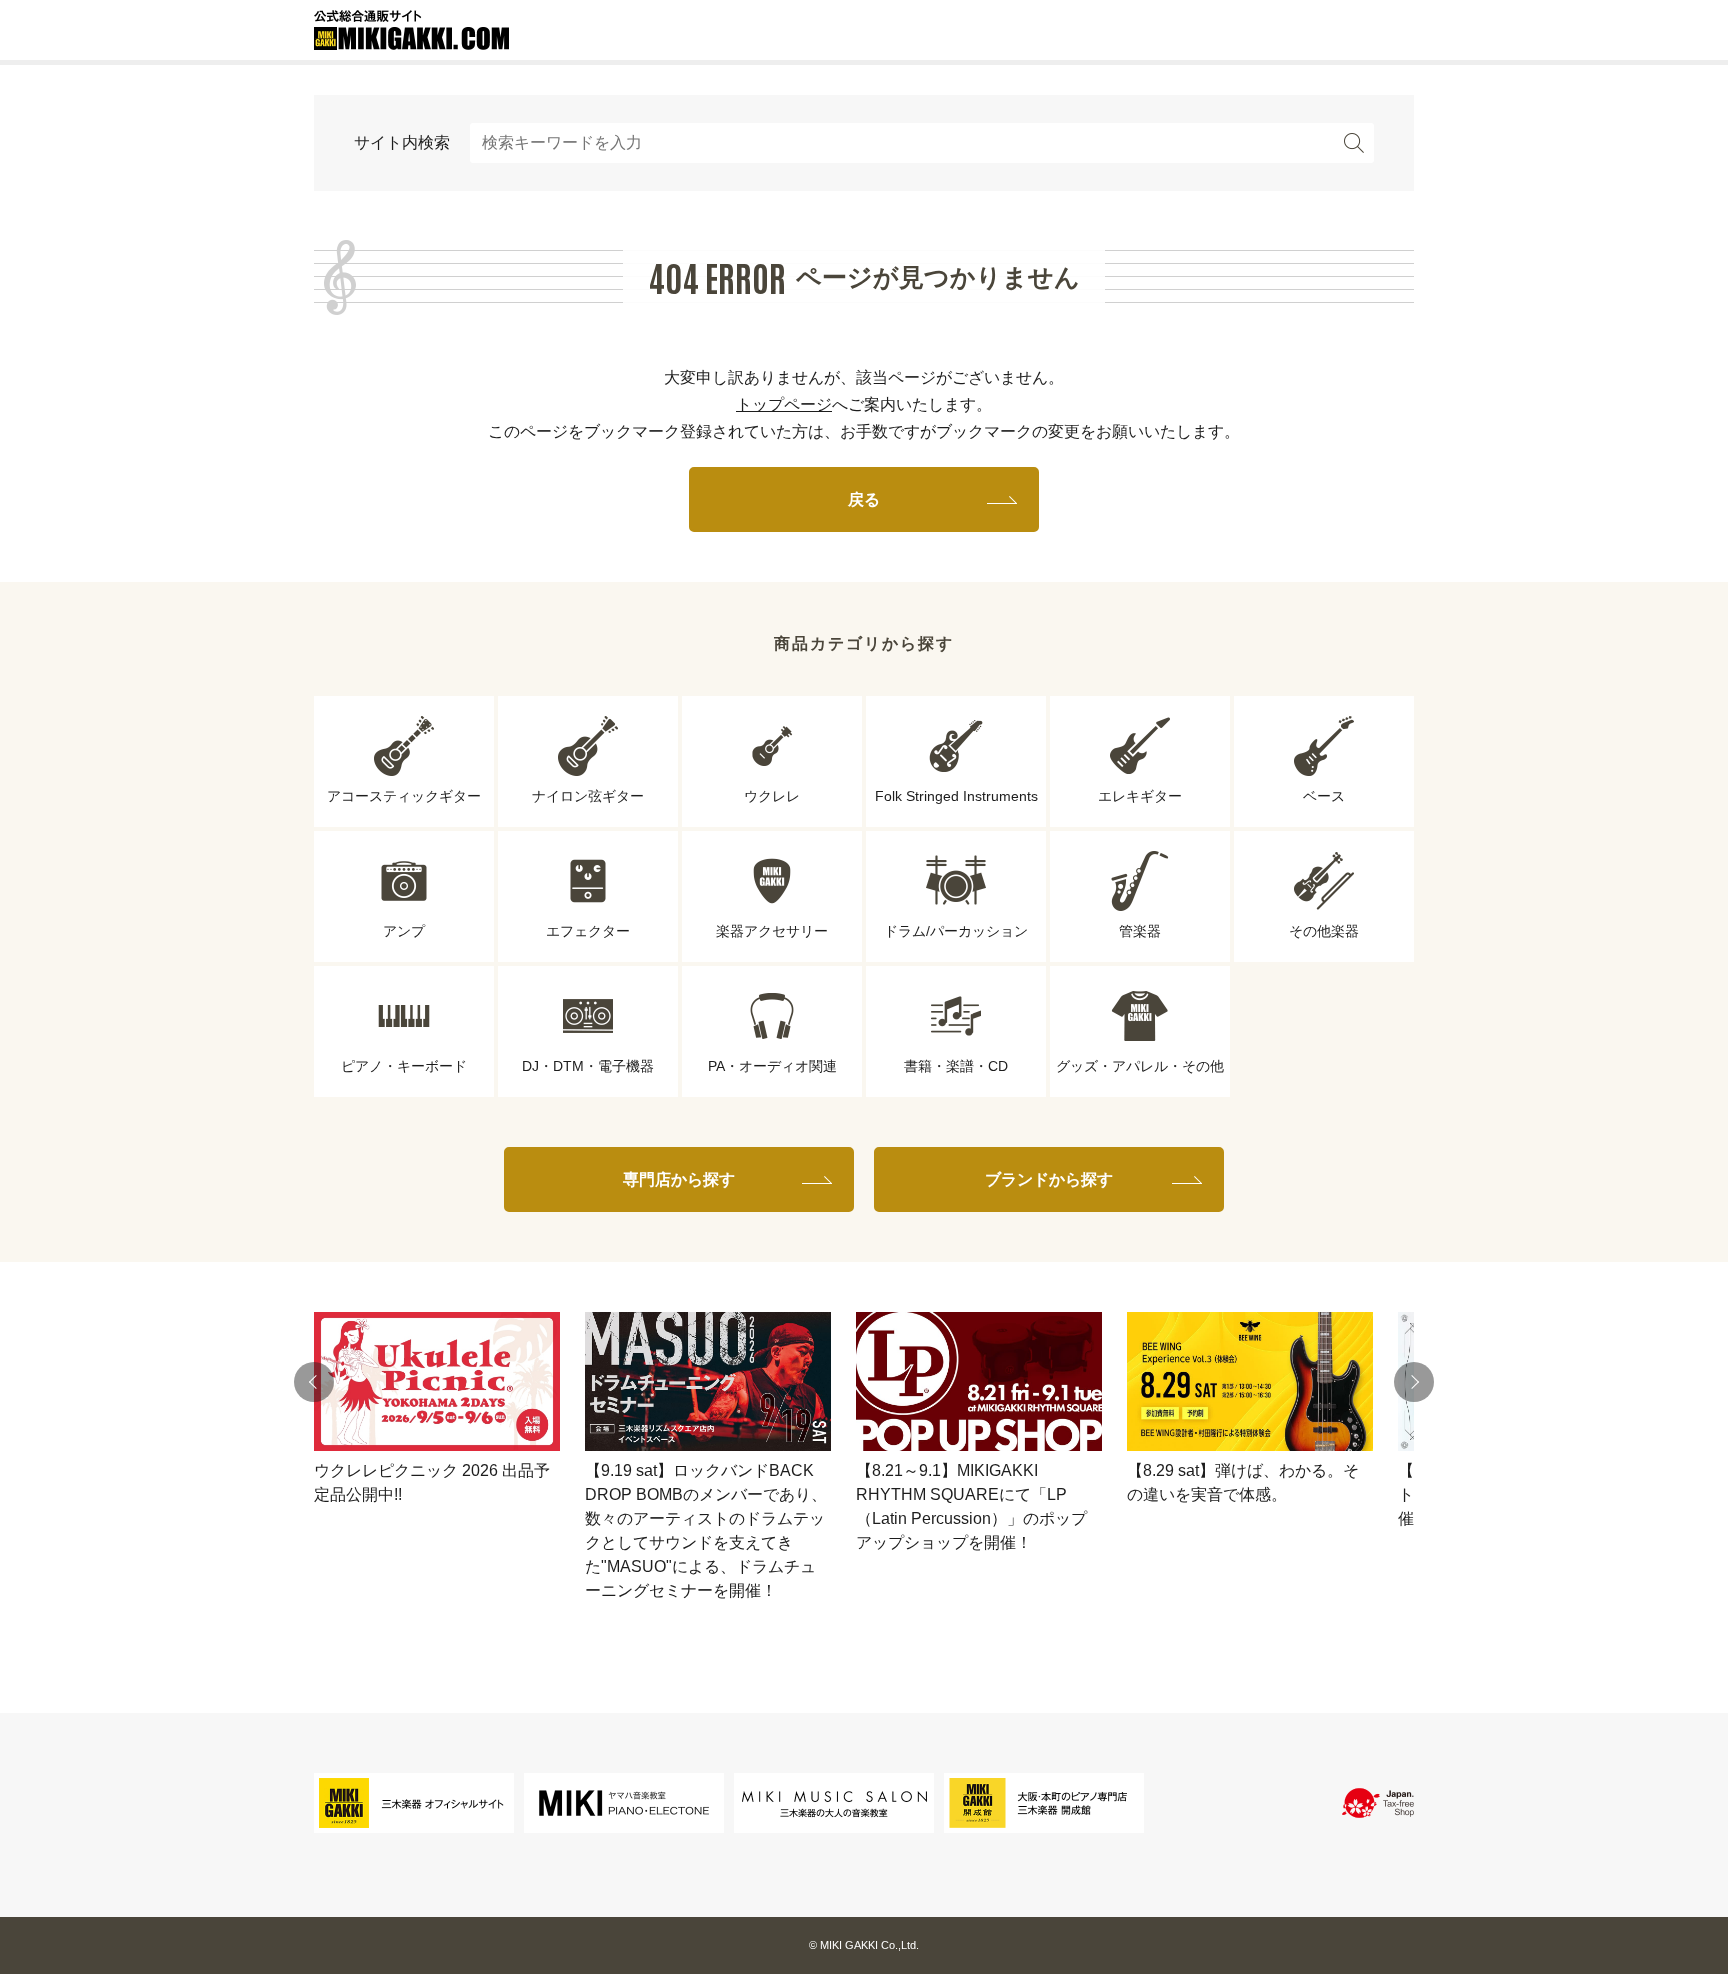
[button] (314, 1382)
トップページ (784, 404)
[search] (1354, 143)
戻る (864, 499)
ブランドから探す (1049, 1179)
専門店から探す (679, 1179)
